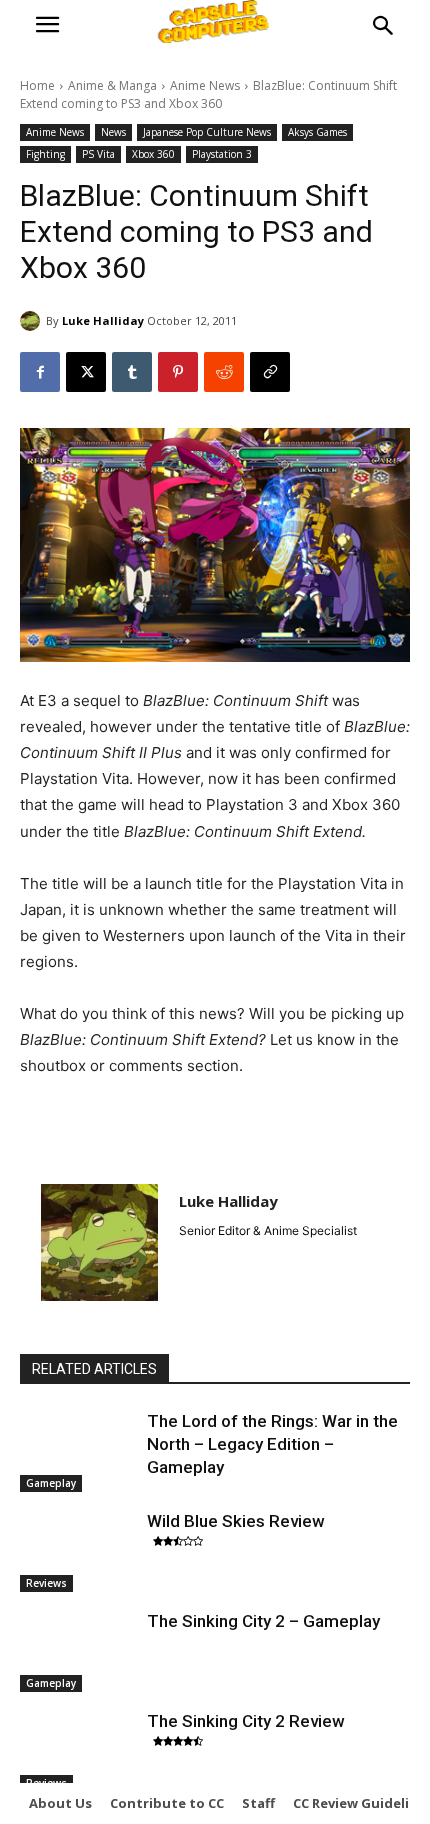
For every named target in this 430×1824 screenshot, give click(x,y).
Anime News (205, 85)
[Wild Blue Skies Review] (78, 1551)
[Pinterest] (178, 372)
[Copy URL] (270, 372)
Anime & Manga (112, 85)
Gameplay (51, 1483)
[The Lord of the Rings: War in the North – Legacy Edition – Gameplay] (78, 1451)
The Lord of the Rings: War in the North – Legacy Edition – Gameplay (272, 1444)
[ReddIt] (224, 372)
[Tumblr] (132, 372)
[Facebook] (40, 372)
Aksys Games (317, 132)
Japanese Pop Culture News (207, 132)
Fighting (45, 154)
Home (37, 85)
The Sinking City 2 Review (246, 1721)
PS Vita (98, 154)
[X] (86, 372)
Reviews (46, 1583)
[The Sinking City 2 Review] (78, 1751)
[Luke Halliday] (33, 321)
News (113, 132)
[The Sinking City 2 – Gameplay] (78, 1651)
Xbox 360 (153, 154)
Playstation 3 (222, 154)
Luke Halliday (103, 320)
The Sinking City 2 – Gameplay (263, 1621)
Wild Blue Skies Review (236, 1521)
